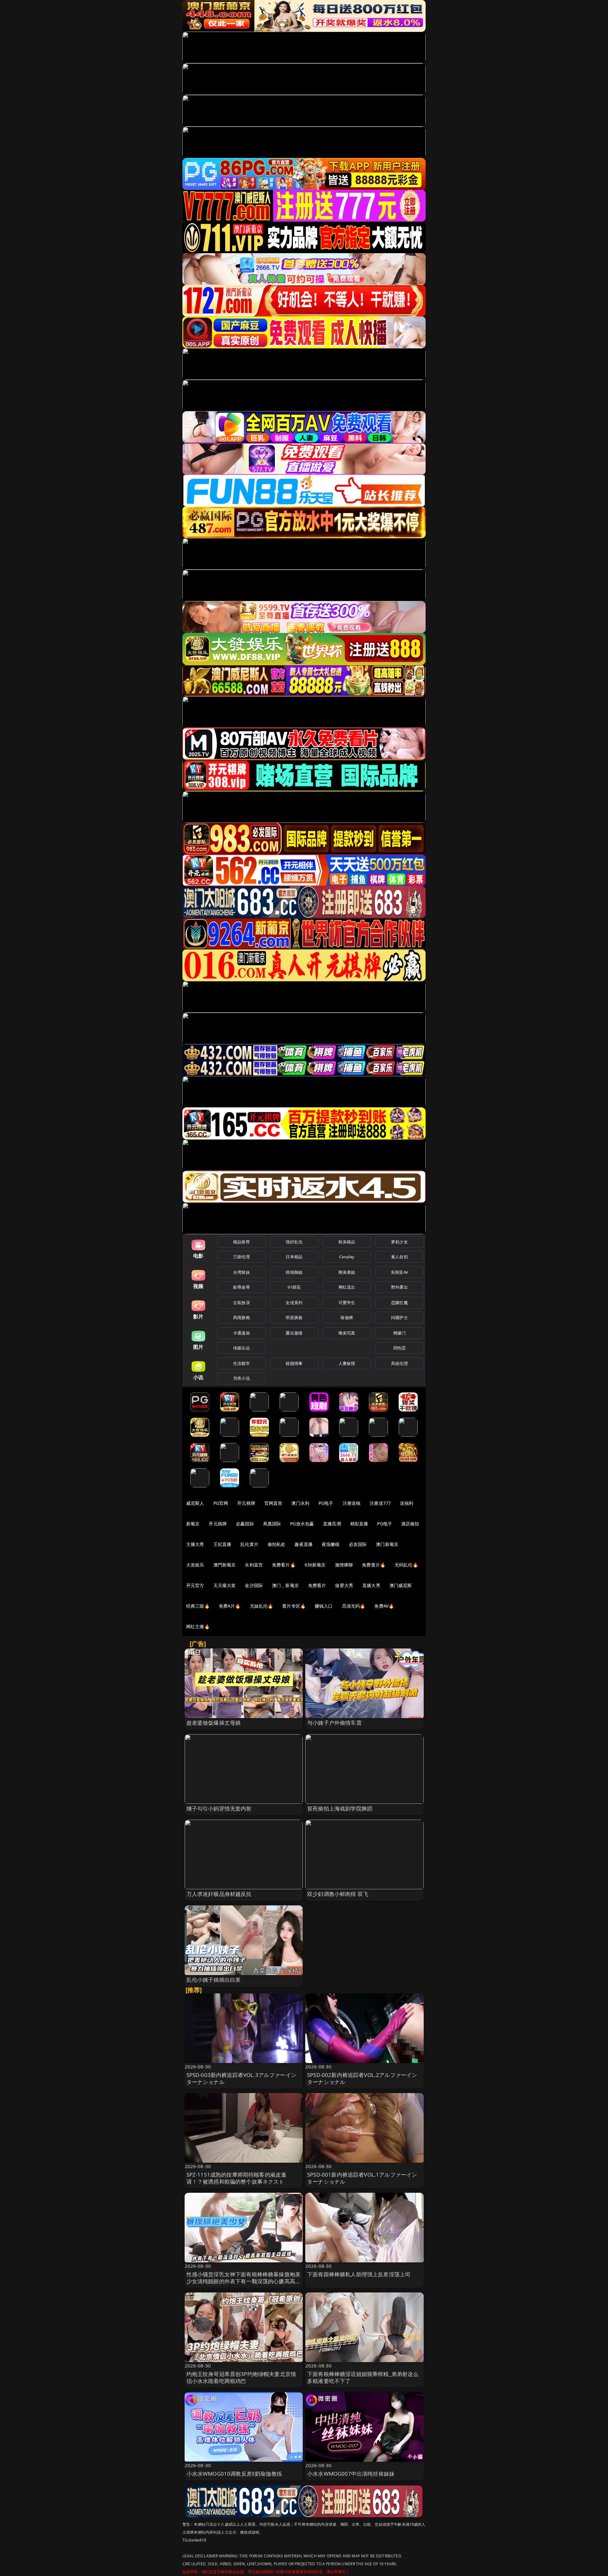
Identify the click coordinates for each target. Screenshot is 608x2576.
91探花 (294, 1287)
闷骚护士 (399, 1317)
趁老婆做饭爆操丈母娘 (214, 1723)
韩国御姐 (294, 1272)
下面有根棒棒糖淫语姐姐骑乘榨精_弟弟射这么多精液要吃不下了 (363, 2377)
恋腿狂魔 (399, 1303)
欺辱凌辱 (241, 1287)
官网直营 (273, 1503)
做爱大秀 (344, 1585)
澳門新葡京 (225, 1565)
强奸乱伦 (294, 1242)
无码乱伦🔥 (406, 1565)
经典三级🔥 (198, 1606)
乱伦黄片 (249, 1544)
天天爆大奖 (225, 1585)
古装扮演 (241, 1303)
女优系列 (294, 1303)
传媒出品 (241, 1348)
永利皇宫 (254, 1565)
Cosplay (347, 1257)
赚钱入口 (324, 1606)
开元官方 (195, 1585)
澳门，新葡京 (285, 1585)
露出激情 (294, 1333)
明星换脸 (294, 1317)
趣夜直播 (304, 1544)
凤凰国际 (272, 1524)
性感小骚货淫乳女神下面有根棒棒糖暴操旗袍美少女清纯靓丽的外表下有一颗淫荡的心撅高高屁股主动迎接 (244, 2281)
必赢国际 (245, 1524)
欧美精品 (347, 1242)
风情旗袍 (241, 1317)
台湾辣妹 (241, 1272)
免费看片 (317, 1585)
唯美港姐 (347, 1272)
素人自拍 (399, 1257)
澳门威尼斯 (401, 1585)
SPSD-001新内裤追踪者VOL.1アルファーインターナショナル (362, 2178)
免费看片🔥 (284, 1565)
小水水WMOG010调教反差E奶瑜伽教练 (234, 2474)
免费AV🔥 (384, 1606)
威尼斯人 (195, 1503)
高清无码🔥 (354, 1606)
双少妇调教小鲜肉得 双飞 (338, 1894)
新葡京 (193, 1524)
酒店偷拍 (410, 1524)
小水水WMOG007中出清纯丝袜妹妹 (351, 2474)
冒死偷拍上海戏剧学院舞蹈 (340, 1808)
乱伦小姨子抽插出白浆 (214, 1980)
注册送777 (380, 1503)
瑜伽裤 (347, 1317)
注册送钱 (352, 1503)
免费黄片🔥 (374, 1565)
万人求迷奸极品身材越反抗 (219, 1894)
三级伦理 (241, 1257)
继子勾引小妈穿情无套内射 (219, 1808)
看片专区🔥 (294, 1606)
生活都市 (241, 1363)
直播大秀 (371, 1585)
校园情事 (294, 1363)
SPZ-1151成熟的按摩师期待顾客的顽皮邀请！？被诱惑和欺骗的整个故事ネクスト (237, 2178)
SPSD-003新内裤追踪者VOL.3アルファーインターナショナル (241, 2078)
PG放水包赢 (302, 1524)
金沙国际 (254, 1585)
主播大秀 (195, 1544)
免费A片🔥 (230, 1606)
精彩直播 (359, 1524)
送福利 (407, 1503)
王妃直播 (222, 1544)
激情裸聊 (344, 1565)
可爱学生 (347, 1303)
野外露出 (399, 1287)
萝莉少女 (399, 1242)
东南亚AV (399, 1272)
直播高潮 (332, 1524)
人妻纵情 (347, 1363)
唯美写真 (347, 1333)
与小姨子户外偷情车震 (334, 1723)
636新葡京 (315, 1565)
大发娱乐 (195, 1565)
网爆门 (399, 1333)
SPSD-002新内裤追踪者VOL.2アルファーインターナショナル (362, 2078)
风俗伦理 (399, 1363)
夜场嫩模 (331, 1544)
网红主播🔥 (198, 1626)
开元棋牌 (246, 1503)
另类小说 (241, 1378)
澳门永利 (300, 1503)
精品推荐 (241, 1242)
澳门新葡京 (387, 1544)
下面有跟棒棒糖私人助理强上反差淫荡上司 (359, 2274)
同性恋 (399, 1348)
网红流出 (347, 1287)
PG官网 (221, 1503)
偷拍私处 (277, 1544)
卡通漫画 (241, 1333)
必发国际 (358, 1544)
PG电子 (326, 1503)
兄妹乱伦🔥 (262, 1606)
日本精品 (294, 1257)
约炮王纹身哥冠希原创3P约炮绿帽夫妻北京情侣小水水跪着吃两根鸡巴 (241, 2377)
